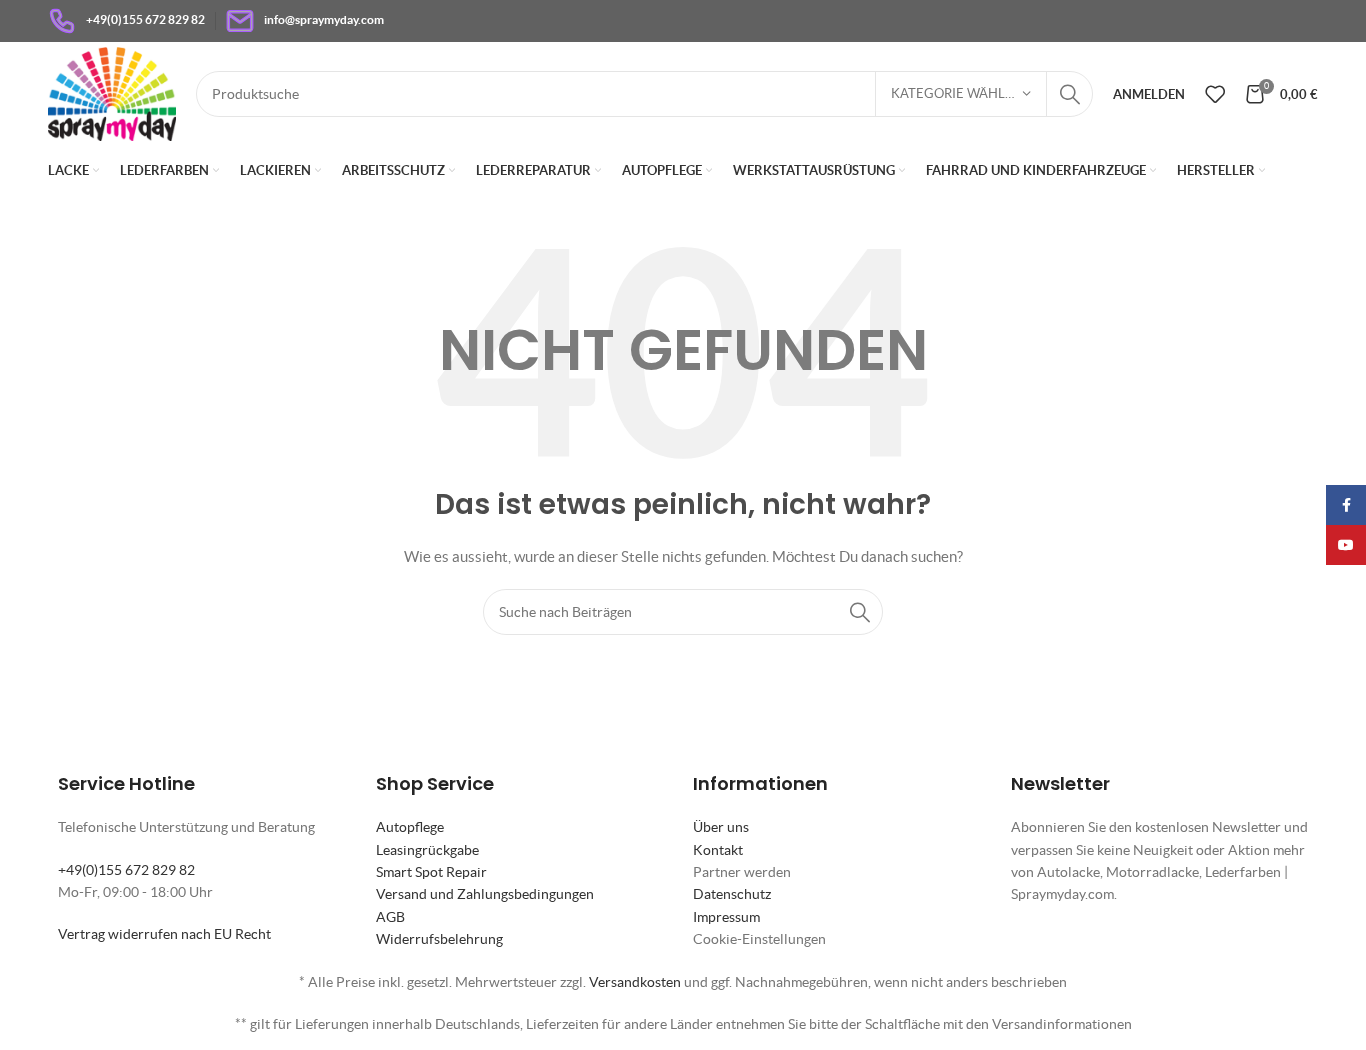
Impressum (726, 917)
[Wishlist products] (1215, 94)
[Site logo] (112, 92)
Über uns (721, 827)
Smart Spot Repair (431, 872)
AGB (390, 917)
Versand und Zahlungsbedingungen (485, 894)
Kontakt (718, 850)
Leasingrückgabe (427, 850)
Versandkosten (635, 982)
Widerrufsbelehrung (439, 939)
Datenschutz (732, 894)
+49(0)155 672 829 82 (126, 870)
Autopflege (410, 827)
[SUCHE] (1070, 94)
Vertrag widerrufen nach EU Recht (164, 934)
